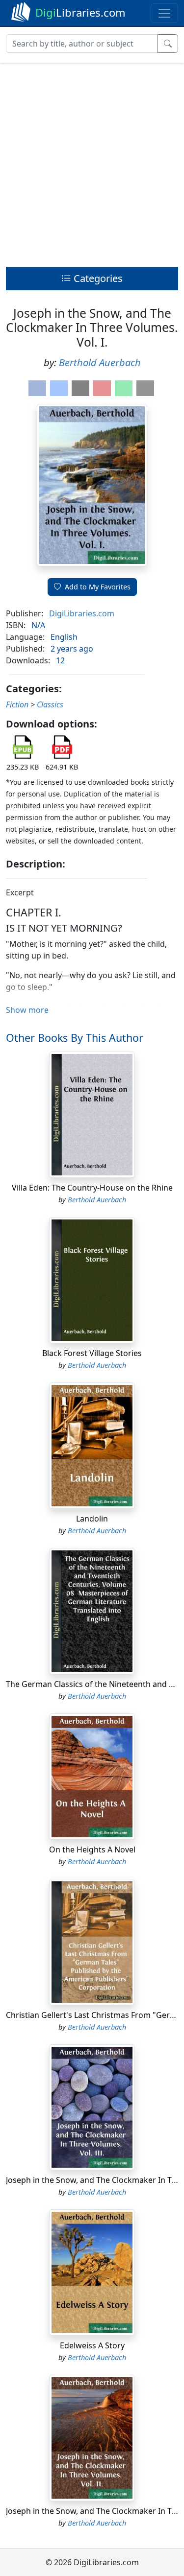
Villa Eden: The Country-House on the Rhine (92, 1188)
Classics (50, 704)
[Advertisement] (92, 162)
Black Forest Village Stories (92, 1353)
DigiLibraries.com (82, 613)
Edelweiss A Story (92, 2345)
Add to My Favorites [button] (98, 587)
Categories (97, 278)
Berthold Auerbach (100, 363)
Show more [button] (27, 1010)
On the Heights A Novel (92, 1850)
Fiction (17, 704)
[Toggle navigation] (164, 13)
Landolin (92, 1519)
